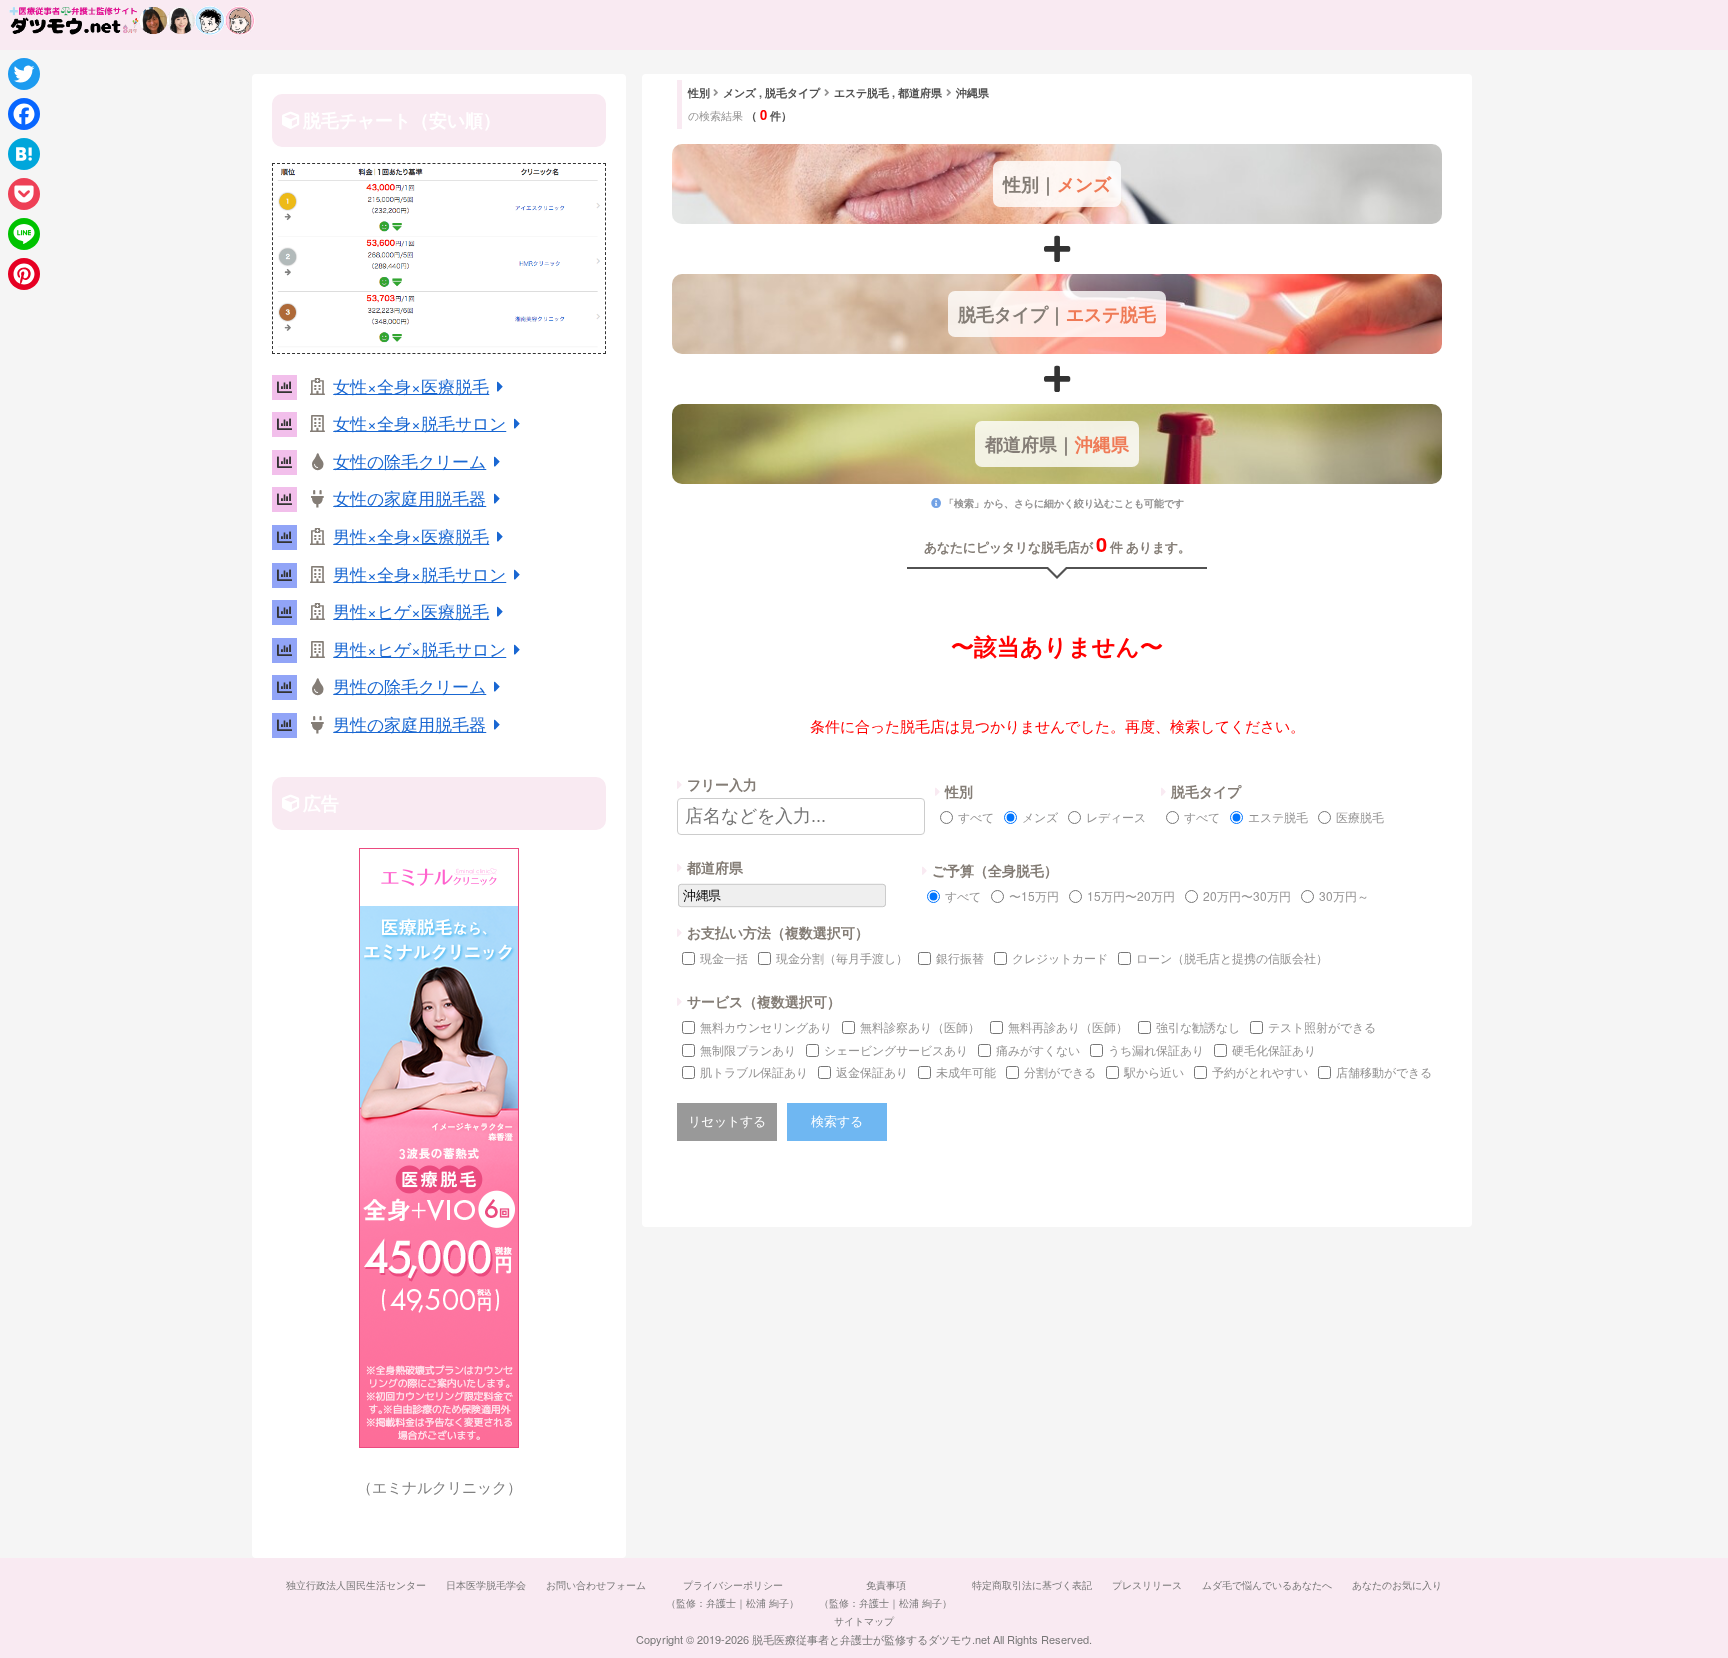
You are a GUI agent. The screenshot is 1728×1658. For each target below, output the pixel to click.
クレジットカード (1060, 957)
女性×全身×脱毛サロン (419, 422)
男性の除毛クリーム (409, 685)
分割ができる (1060, 1071)
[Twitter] (24, 74)
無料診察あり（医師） (920, 1026)
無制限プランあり (748, 1049)
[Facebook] (24, 114)
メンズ (1040, 816)
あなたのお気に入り (1397, 1585)
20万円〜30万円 (1247, 895)
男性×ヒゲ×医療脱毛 (411, 610)
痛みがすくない (1038, 1049)
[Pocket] (24, 194)
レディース (1116, 816)
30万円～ (1344, 895)
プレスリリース (1147, 1585)
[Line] (24, 234)
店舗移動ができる (1384, 1071)
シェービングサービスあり (896, 1049)
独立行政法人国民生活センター (356, 1585)
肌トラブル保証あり (754, 1071)
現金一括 (724, 957)
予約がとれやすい (1260, 1071)
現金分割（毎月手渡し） (842, 957)
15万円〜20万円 (1131, 895)
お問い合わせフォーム (596, 1585)
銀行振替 (960, 957)
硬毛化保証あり (1274, 1049)
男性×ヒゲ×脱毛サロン (419, 648)
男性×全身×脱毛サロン (419, 573)
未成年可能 (966, 1071)
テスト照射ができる (1322, 1026)
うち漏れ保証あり (1156, 1049)
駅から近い (1154, 1071)
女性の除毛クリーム (409, 460)
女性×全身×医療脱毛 (411, 385)
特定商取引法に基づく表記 (1032, 1585)
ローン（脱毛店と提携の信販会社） (1232, 957)
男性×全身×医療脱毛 (411, 535)
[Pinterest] (24, 274)
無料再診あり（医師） (1068, 1026)
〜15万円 (1034, 895)
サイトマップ (864, 1621)
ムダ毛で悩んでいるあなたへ (1267, 1585)
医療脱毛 (1360, 816)
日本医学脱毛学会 (486, 1585)
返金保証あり (872, 1071)
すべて (976, 816)
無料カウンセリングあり (766, 1026)
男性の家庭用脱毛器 (409, 723)
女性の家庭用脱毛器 (409, 497)
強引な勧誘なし (1198, 1026)
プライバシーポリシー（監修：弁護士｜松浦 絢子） (732, 1594)
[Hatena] (24, 154)
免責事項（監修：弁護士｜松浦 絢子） (885, 1594)
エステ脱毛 (1278, 816)
